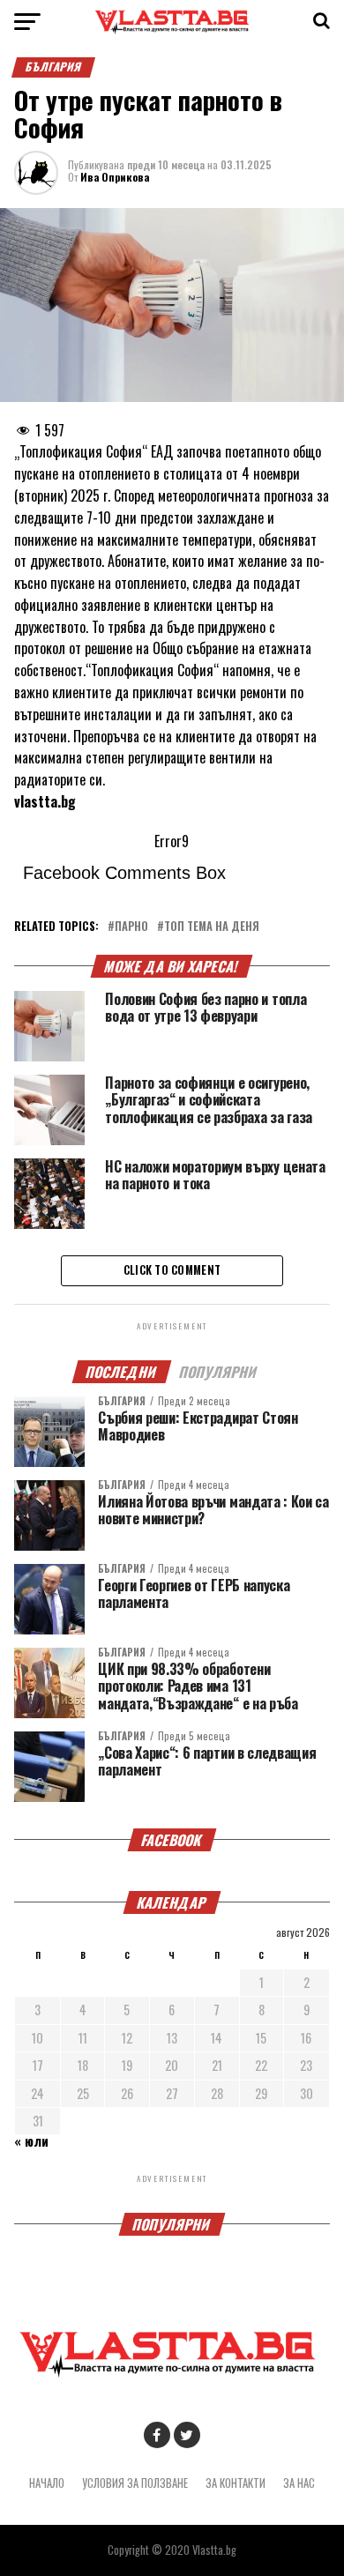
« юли (31, 2141)
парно (131, 927)
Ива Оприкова (115, 177)
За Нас (299, 2483)
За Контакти (236, 2483)
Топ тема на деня (212, 927)
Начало (47, 2483)
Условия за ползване (135, 2483)
